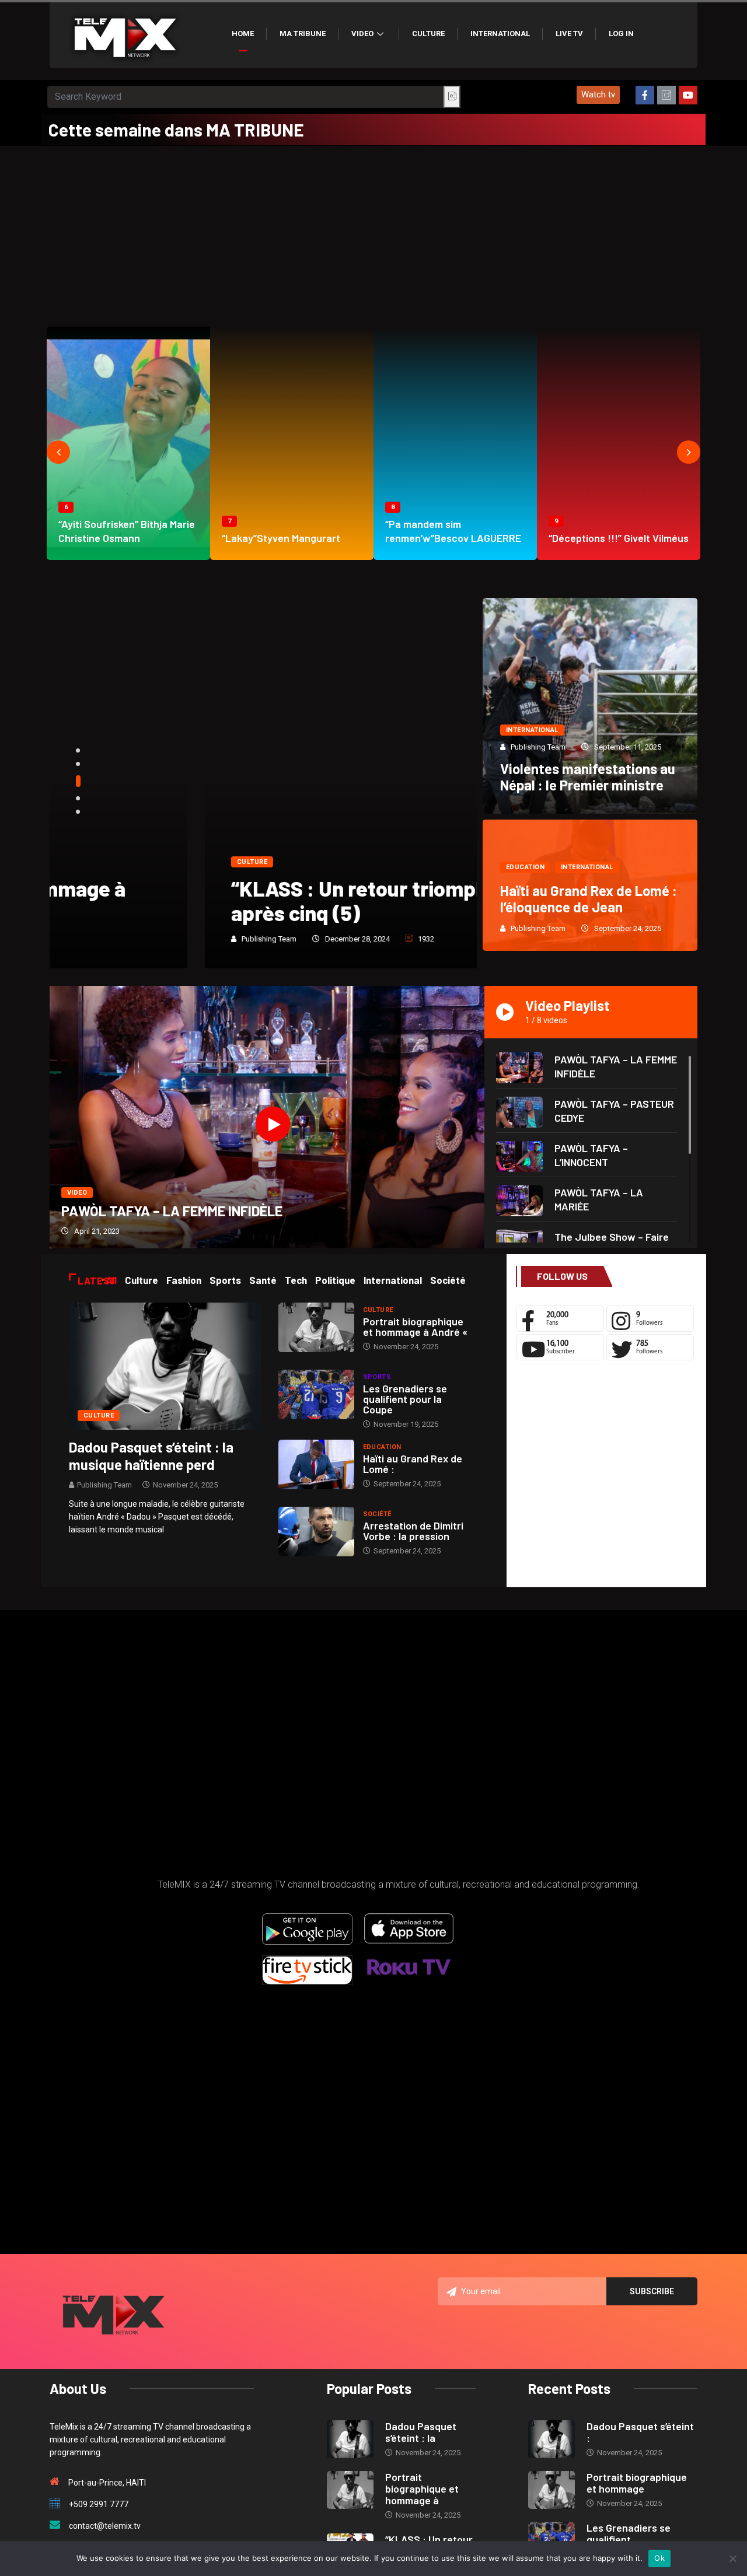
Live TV (569, 34)
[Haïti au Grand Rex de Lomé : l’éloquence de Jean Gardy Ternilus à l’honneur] (316, 1464)
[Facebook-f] (645, 95)
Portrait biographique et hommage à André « (415, 1326)
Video (362, 34)
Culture (428, 34)
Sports (377, 1377)
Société (377, 1514)
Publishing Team (114, 939)
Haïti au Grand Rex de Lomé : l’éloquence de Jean (589, 899)
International (500, 34)
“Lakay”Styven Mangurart (281, 538)
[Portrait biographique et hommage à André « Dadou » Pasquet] (316, 1327)
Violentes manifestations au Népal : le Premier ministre (588, 777)
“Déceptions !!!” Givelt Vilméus (619, 538)
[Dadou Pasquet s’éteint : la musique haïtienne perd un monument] (165, 1366)
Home (243, 34)
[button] (598, 95)
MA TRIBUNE (303, 34)
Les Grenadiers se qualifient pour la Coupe (405, 1399)
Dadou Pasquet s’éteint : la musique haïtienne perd (151, 1456)
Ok (659, 2558)
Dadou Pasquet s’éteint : (640, 2432)
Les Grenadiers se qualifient (629, 2533)
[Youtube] (688, 95)
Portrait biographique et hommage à (422, 2488)
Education (525, 867)
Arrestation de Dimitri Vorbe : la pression (413, 1531)
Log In (621, 34)
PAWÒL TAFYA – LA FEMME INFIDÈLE (172, 1211)
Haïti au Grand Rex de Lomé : (413, 1464)
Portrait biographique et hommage (637, 2483)
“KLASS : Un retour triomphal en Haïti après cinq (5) (249, 900)
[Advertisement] (373, 233)
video (77, 1193)
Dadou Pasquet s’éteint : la (421, 2432)
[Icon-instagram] (666, 95)
